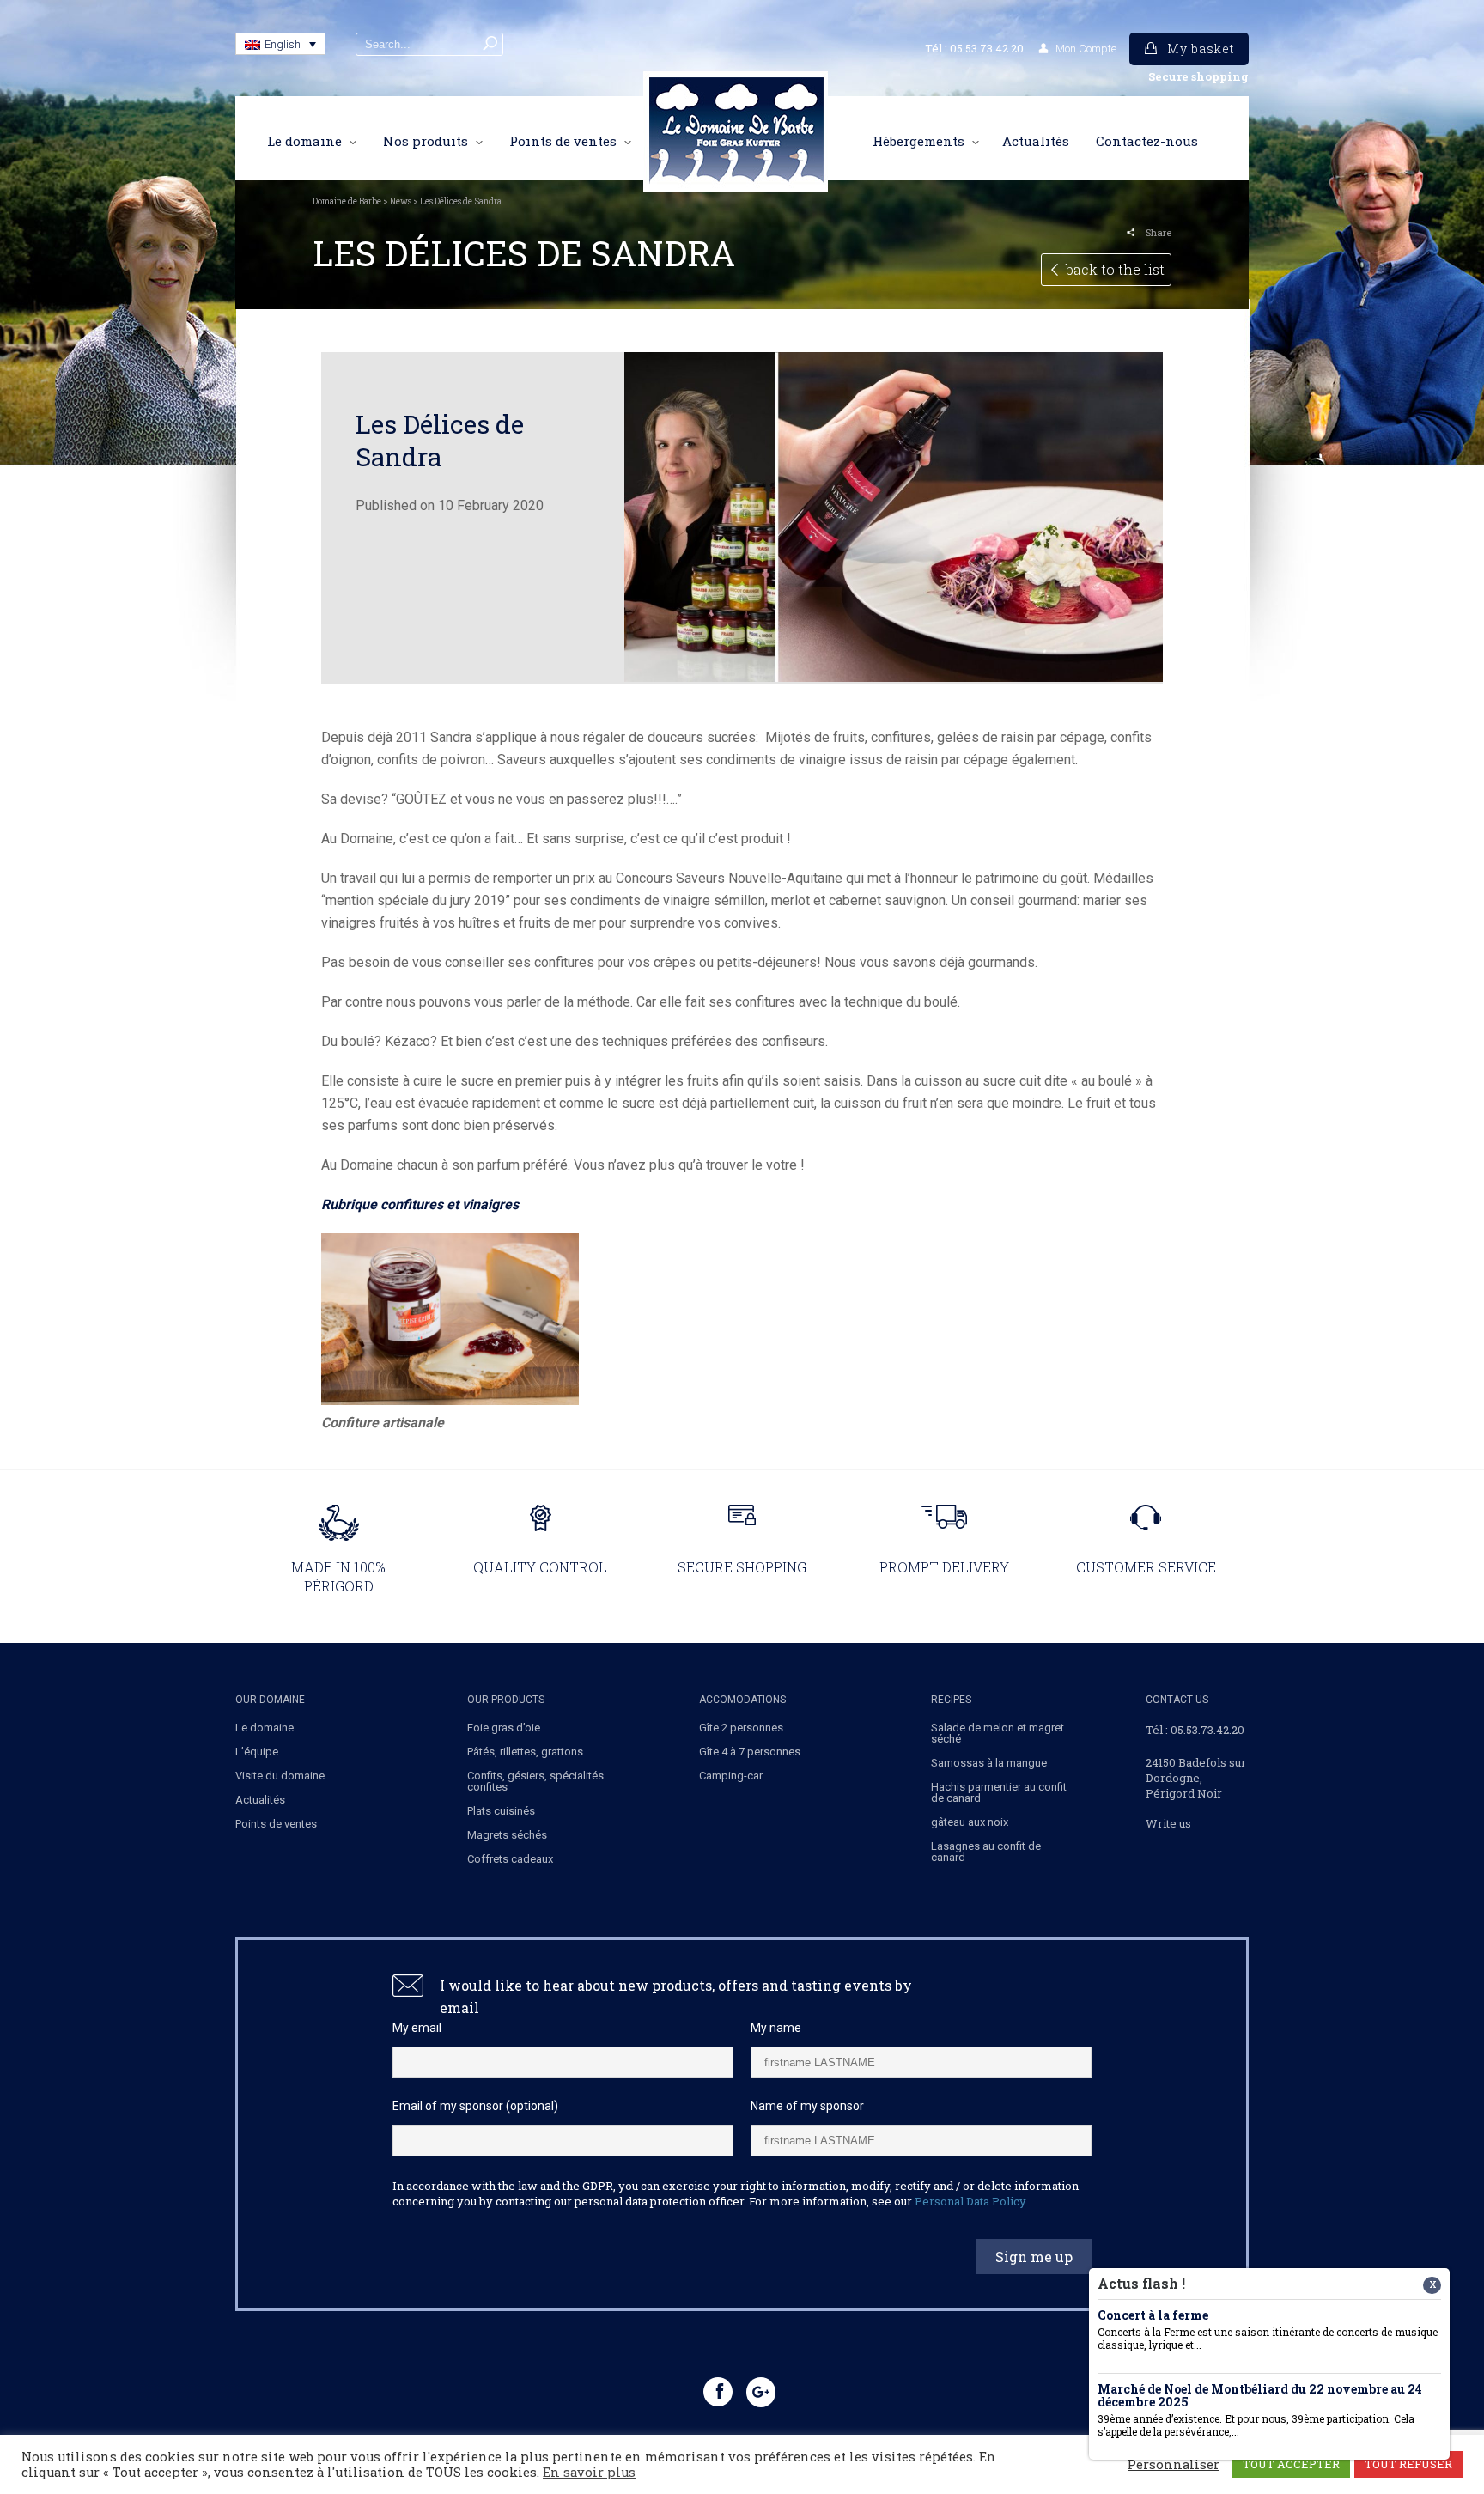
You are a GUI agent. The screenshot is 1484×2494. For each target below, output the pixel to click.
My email (417, 2028)
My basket (1201, 49)
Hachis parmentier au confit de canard (999, 1792)
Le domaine (304, 142)
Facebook (720, 2406)
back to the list (1115, 269)
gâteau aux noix (970, 1822)
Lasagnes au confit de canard (986, 1852)
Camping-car (731, 1776)
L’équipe (257, 1752)
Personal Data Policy (970, 2201)
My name (776, 2028)
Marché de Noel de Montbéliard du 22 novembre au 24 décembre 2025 (1260, 2396)
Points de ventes (563, 142)
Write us (1168, 1823)
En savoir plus (589, 2473)
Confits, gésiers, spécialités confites (535, 1781)
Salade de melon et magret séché (997, 1733)
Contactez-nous (1147, 142)
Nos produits (426, 142)
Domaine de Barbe (347, 201)
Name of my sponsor (807, 2106)
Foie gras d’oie (504, 1728)
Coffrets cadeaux (510, 1859)
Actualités (1036, 142)
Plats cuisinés (501, 1811)
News (401, 201)
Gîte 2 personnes (741, 1728)
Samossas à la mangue (989, 1763)
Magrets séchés (507, 1835)
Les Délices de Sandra (440, 440)
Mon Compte (1086, 49)
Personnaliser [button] (1174, 2465)
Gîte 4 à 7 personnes (750, 1752)
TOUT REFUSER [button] (1408, 2464)
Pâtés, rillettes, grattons (525, 1752)
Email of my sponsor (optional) (475, 2106)
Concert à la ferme (1153, 2316)
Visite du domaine (280, 1776)
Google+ (763, 2406)
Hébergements (918, 142)
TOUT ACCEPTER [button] (1291, 2464)
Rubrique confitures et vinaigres (420, 1204)
